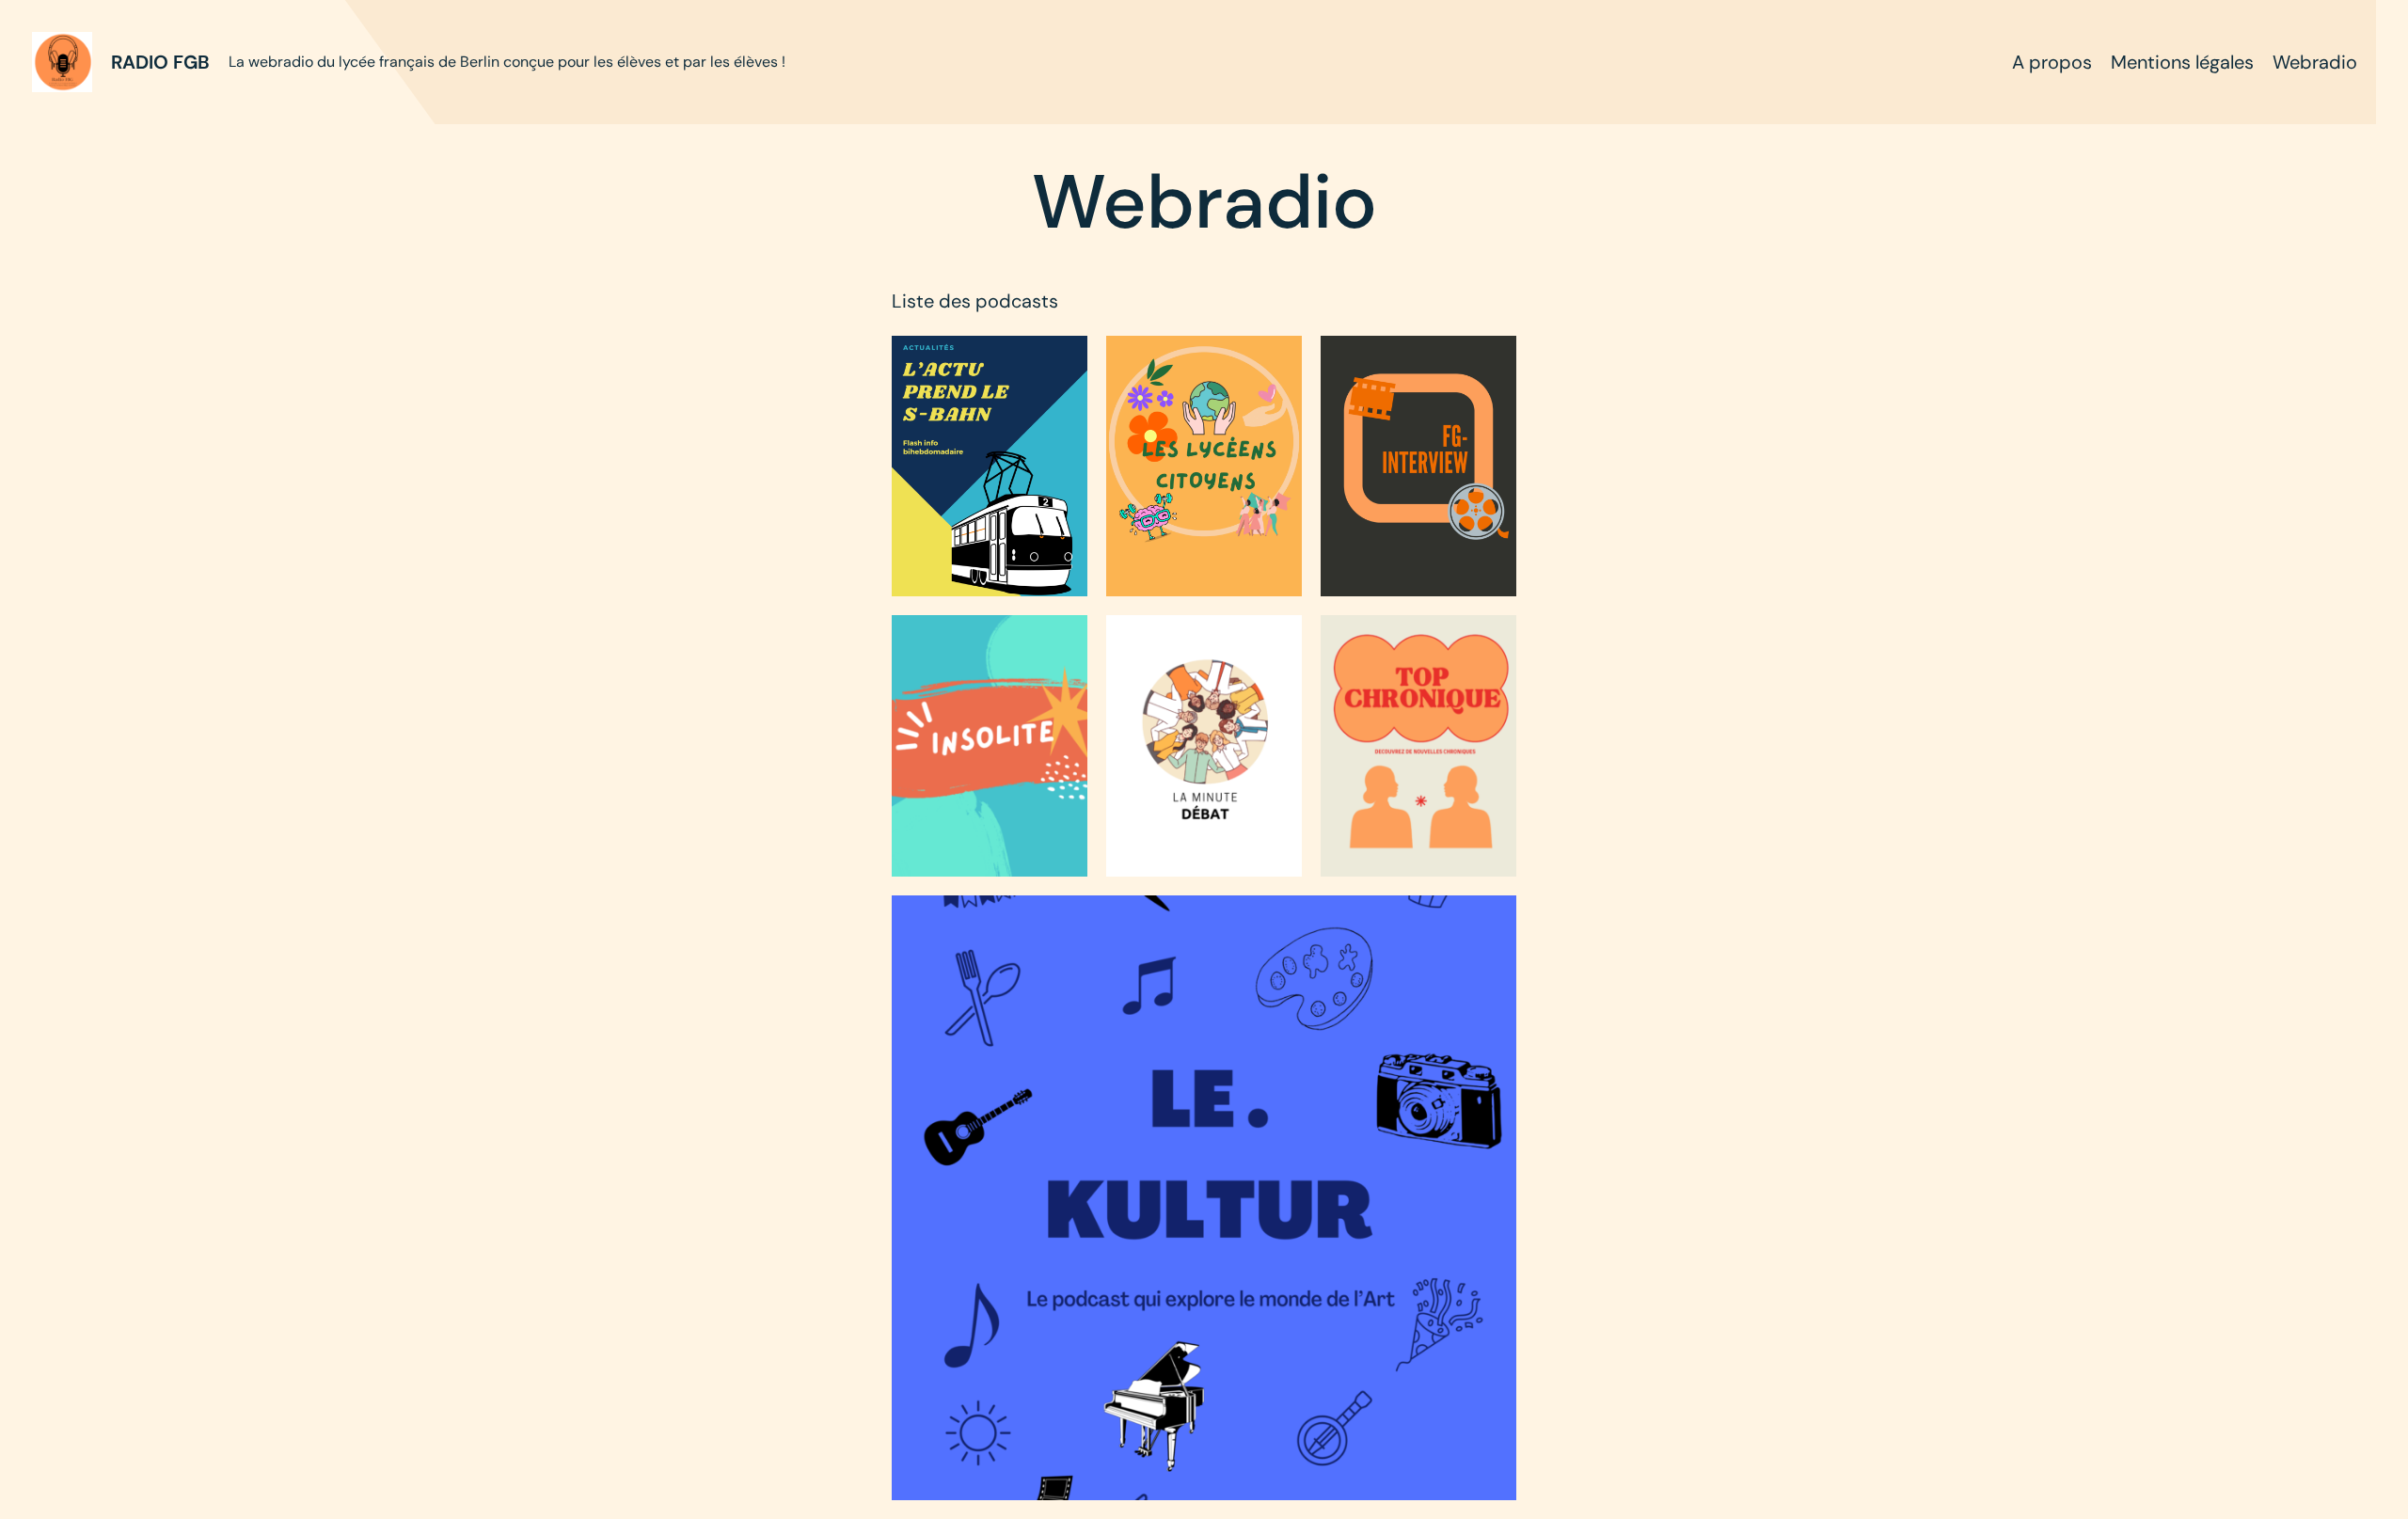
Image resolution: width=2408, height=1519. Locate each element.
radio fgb (160, 62)
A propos (2052, 62)
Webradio (2315, 62)
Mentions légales (2182, 62)
